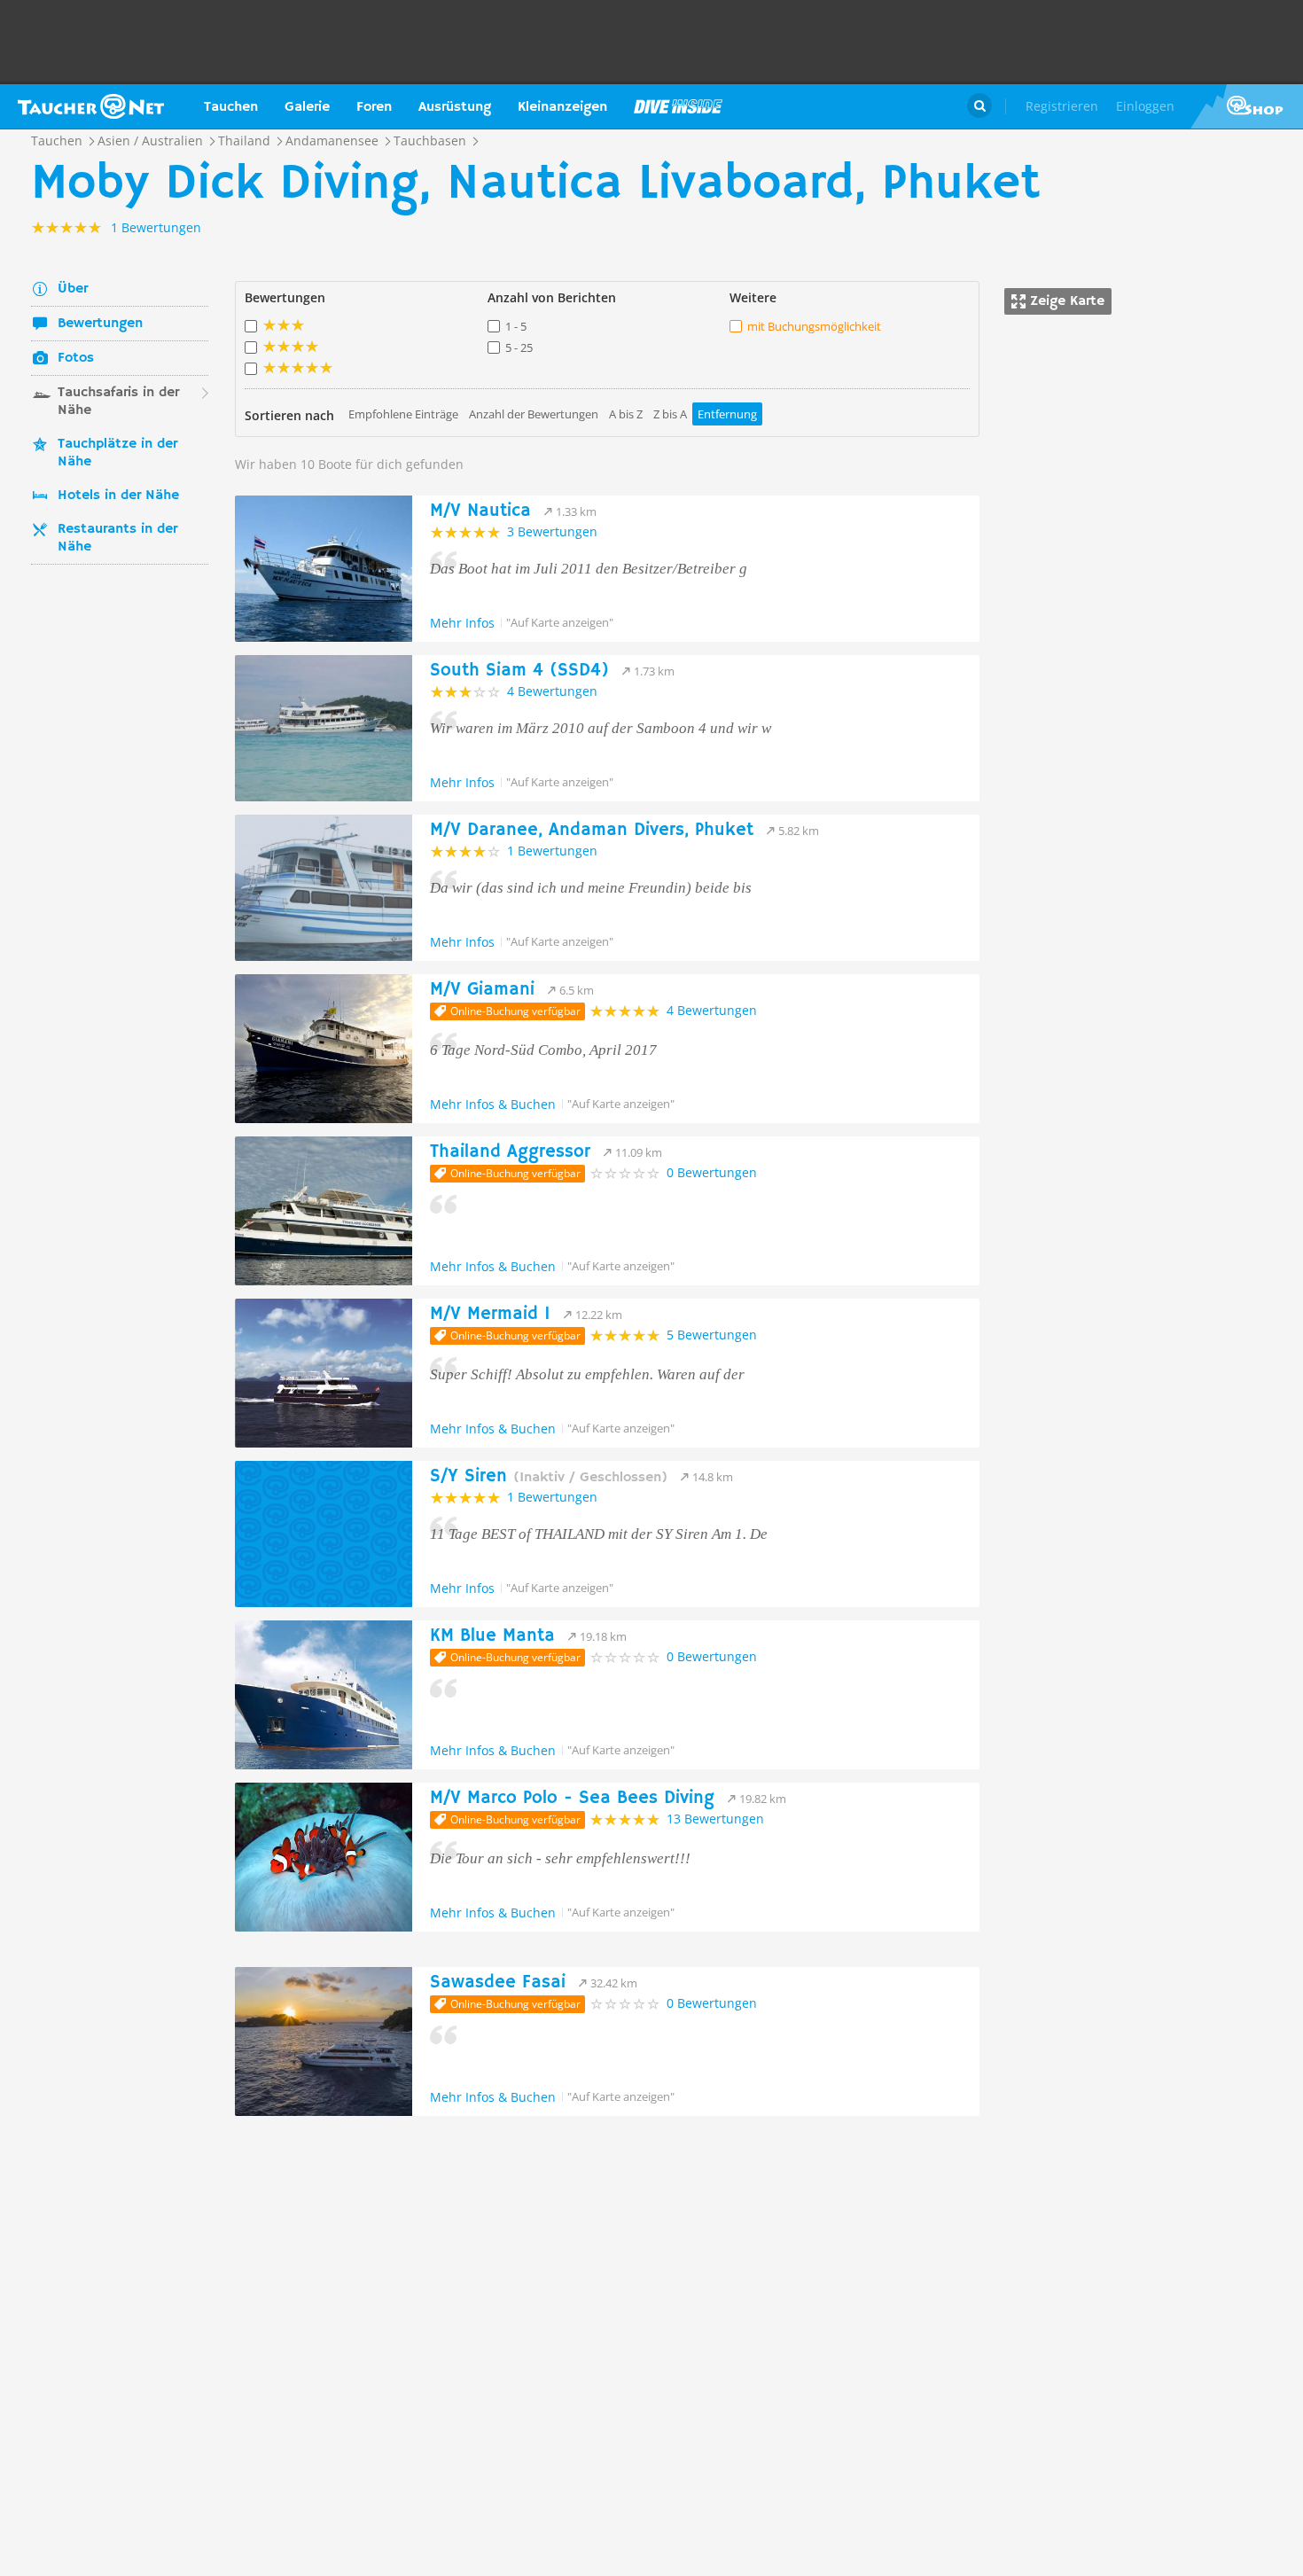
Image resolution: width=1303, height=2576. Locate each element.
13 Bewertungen (715, 1819)
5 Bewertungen (712, 1335)
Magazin (678, 106)
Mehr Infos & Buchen (493, 1104)
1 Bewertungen (552, 851)
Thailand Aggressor (510, 1152)
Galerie (307, 107)
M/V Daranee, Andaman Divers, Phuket (592, 830)
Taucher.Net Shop (1247, 106)
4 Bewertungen (552, 691)
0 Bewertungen (712, 1172)
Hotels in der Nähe (118, 496)
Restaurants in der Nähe (117, 538)
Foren (374, 107)
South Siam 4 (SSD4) (519, 671)
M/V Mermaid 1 (490, 1314)
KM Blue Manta (492, 1636)
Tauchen (231, 107)
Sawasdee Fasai (498, 1983)
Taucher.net (91, 106)
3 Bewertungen (552, 531)
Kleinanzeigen (562, 107)
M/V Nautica (480, 511)
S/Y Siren (549, 1476)
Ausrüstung (455, 107)
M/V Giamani (482, 990)
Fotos (76, 358)
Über (73, 289)
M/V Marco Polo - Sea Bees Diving (572, 1798)
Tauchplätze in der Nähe (117, 453)
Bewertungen (100, 324)
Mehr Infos (462, 623)
